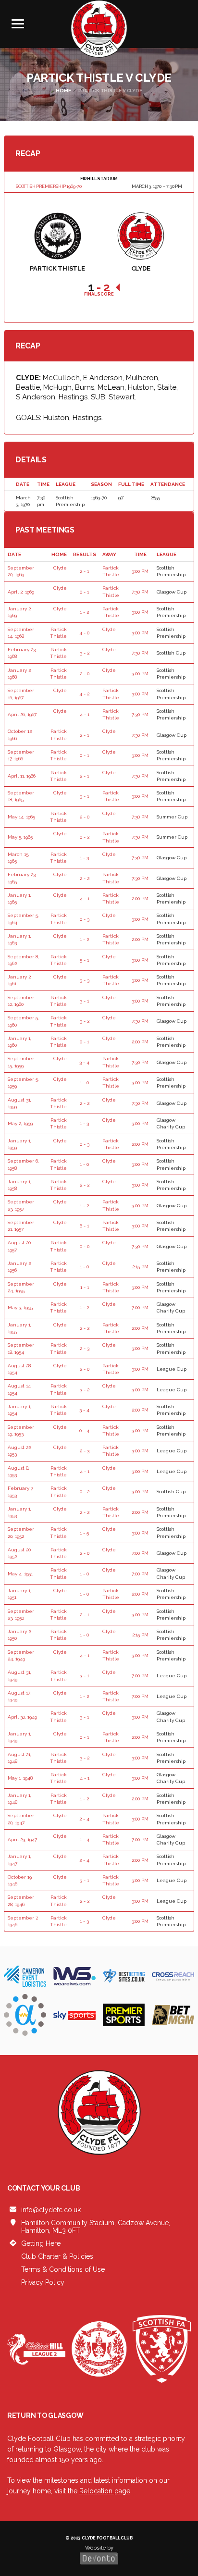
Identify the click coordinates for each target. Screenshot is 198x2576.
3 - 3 (85, 980)
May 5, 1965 (20, 837)
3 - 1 (84, 796)
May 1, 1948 (20, 1778)
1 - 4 (85, 1839)
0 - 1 (84, 592)
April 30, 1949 (22, 1717)
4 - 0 (84, 633)
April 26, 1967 (22, 714)
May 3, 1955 (20, 1307)
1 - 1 (85, 1287)
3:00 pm (140, 571)
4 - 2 (84, 694)
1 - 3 (84, 858)
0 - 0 (85, 1246)
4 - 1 (85, 714)
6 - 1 (84, 1226)
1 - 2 (84, 612)
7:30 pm (140, 592)
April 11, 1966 (22, 776)
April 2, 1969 (21, 592)
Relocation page (105, 2491)
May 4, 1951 (20, 1574)
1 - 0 (84, 1083)
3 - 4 (84, 1062)
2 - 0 (85, 674)
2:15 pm (140, 1267)
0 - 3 (85, 919)
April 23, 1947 (22, 1839)
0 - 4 (84, 1430)
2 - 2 (85, 878)
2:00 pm (140, 898)
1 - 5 (84, 1533)
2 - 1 (84, 571)
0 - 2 (85, 837)
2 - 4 (84, 1819)
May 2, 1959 (20, 1123)
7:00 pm (140, 1307)
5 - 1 (84, 960)
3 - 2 (85, 653)
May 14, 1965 (21, 817)
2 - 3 (85, 1348)
